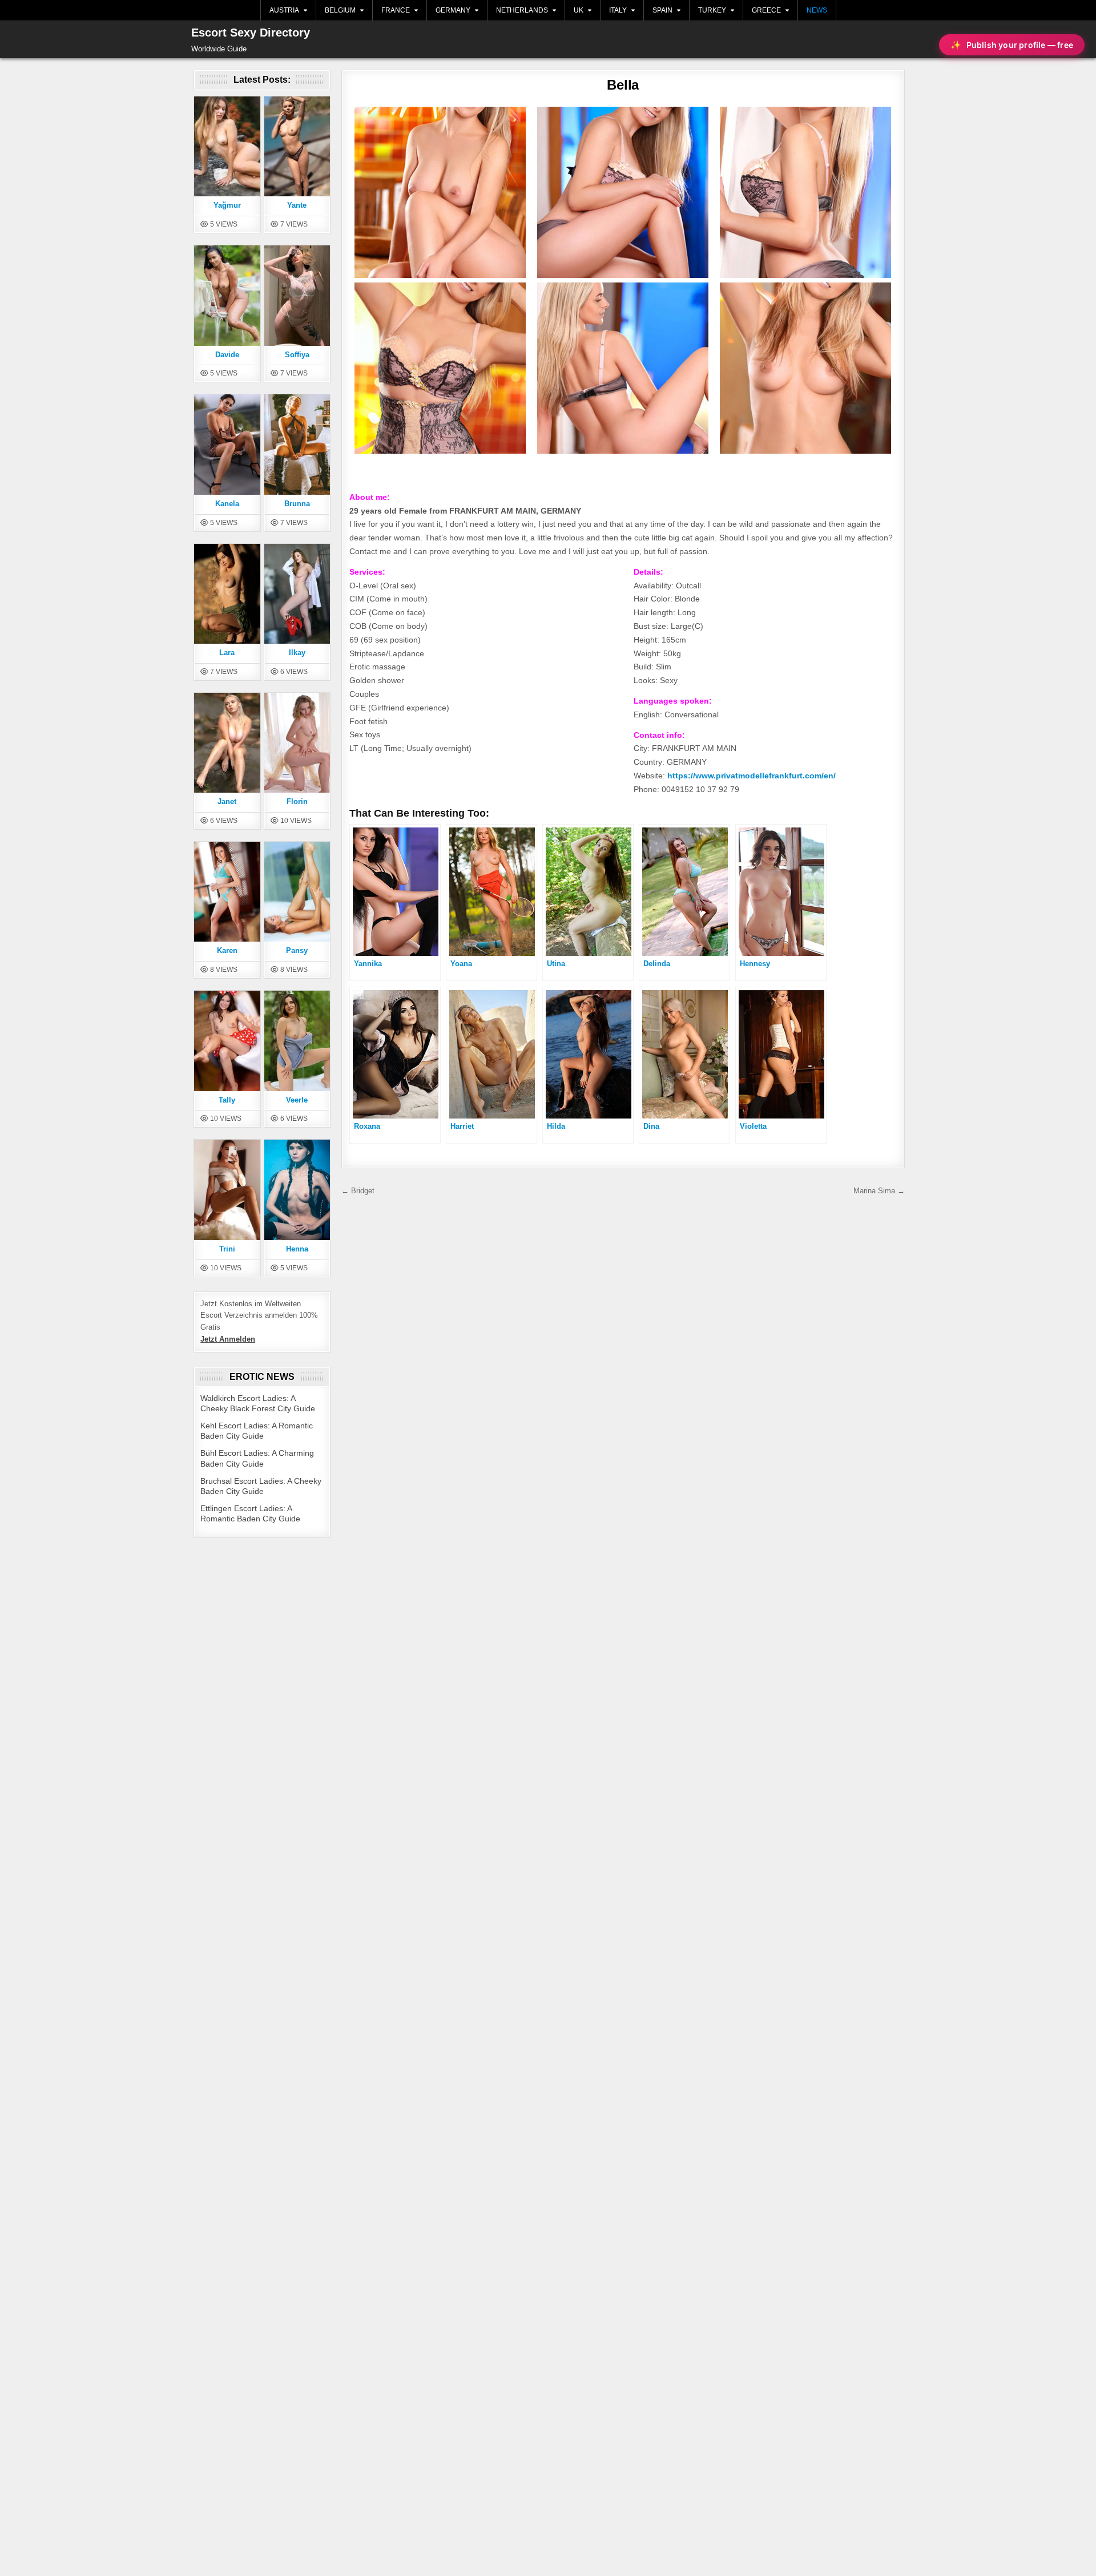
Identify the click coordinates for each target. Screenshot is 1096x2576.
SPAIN (662, 10)
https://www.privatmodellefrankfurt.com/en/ (752, 776)
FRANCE (396, 10)
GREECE (766, 10)
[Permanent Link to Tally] (227, 1040)
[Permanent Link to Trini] (227, 1189)
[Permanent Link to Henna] (297, 1189)
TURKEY (712, 10)
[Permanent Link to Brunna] (297, 444)
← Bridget (358, 1191)
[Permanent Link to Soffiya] (297, 295)
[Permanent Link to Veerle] (297, 1040)
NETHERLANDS (522, 10)
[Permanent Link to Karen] (227, 891)
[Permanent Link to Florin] (297, 742)
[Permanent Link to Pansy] (297, 891)
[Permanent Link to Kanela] (227, 444)
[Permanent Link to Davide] (227, 295)
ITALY (618, 10)
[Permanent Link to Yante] (297, 146)
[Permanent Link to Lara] (227, 593)
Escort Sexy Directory (251, 33)
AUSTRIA (284, 10)
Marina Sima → (879, 1191)
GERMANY (453, 10)
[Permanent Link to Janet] (227, 742)
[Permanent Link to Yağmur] (227, 146)
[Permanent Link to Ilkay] (297, 593)
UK (579, 10)
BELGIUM (340, 10)
